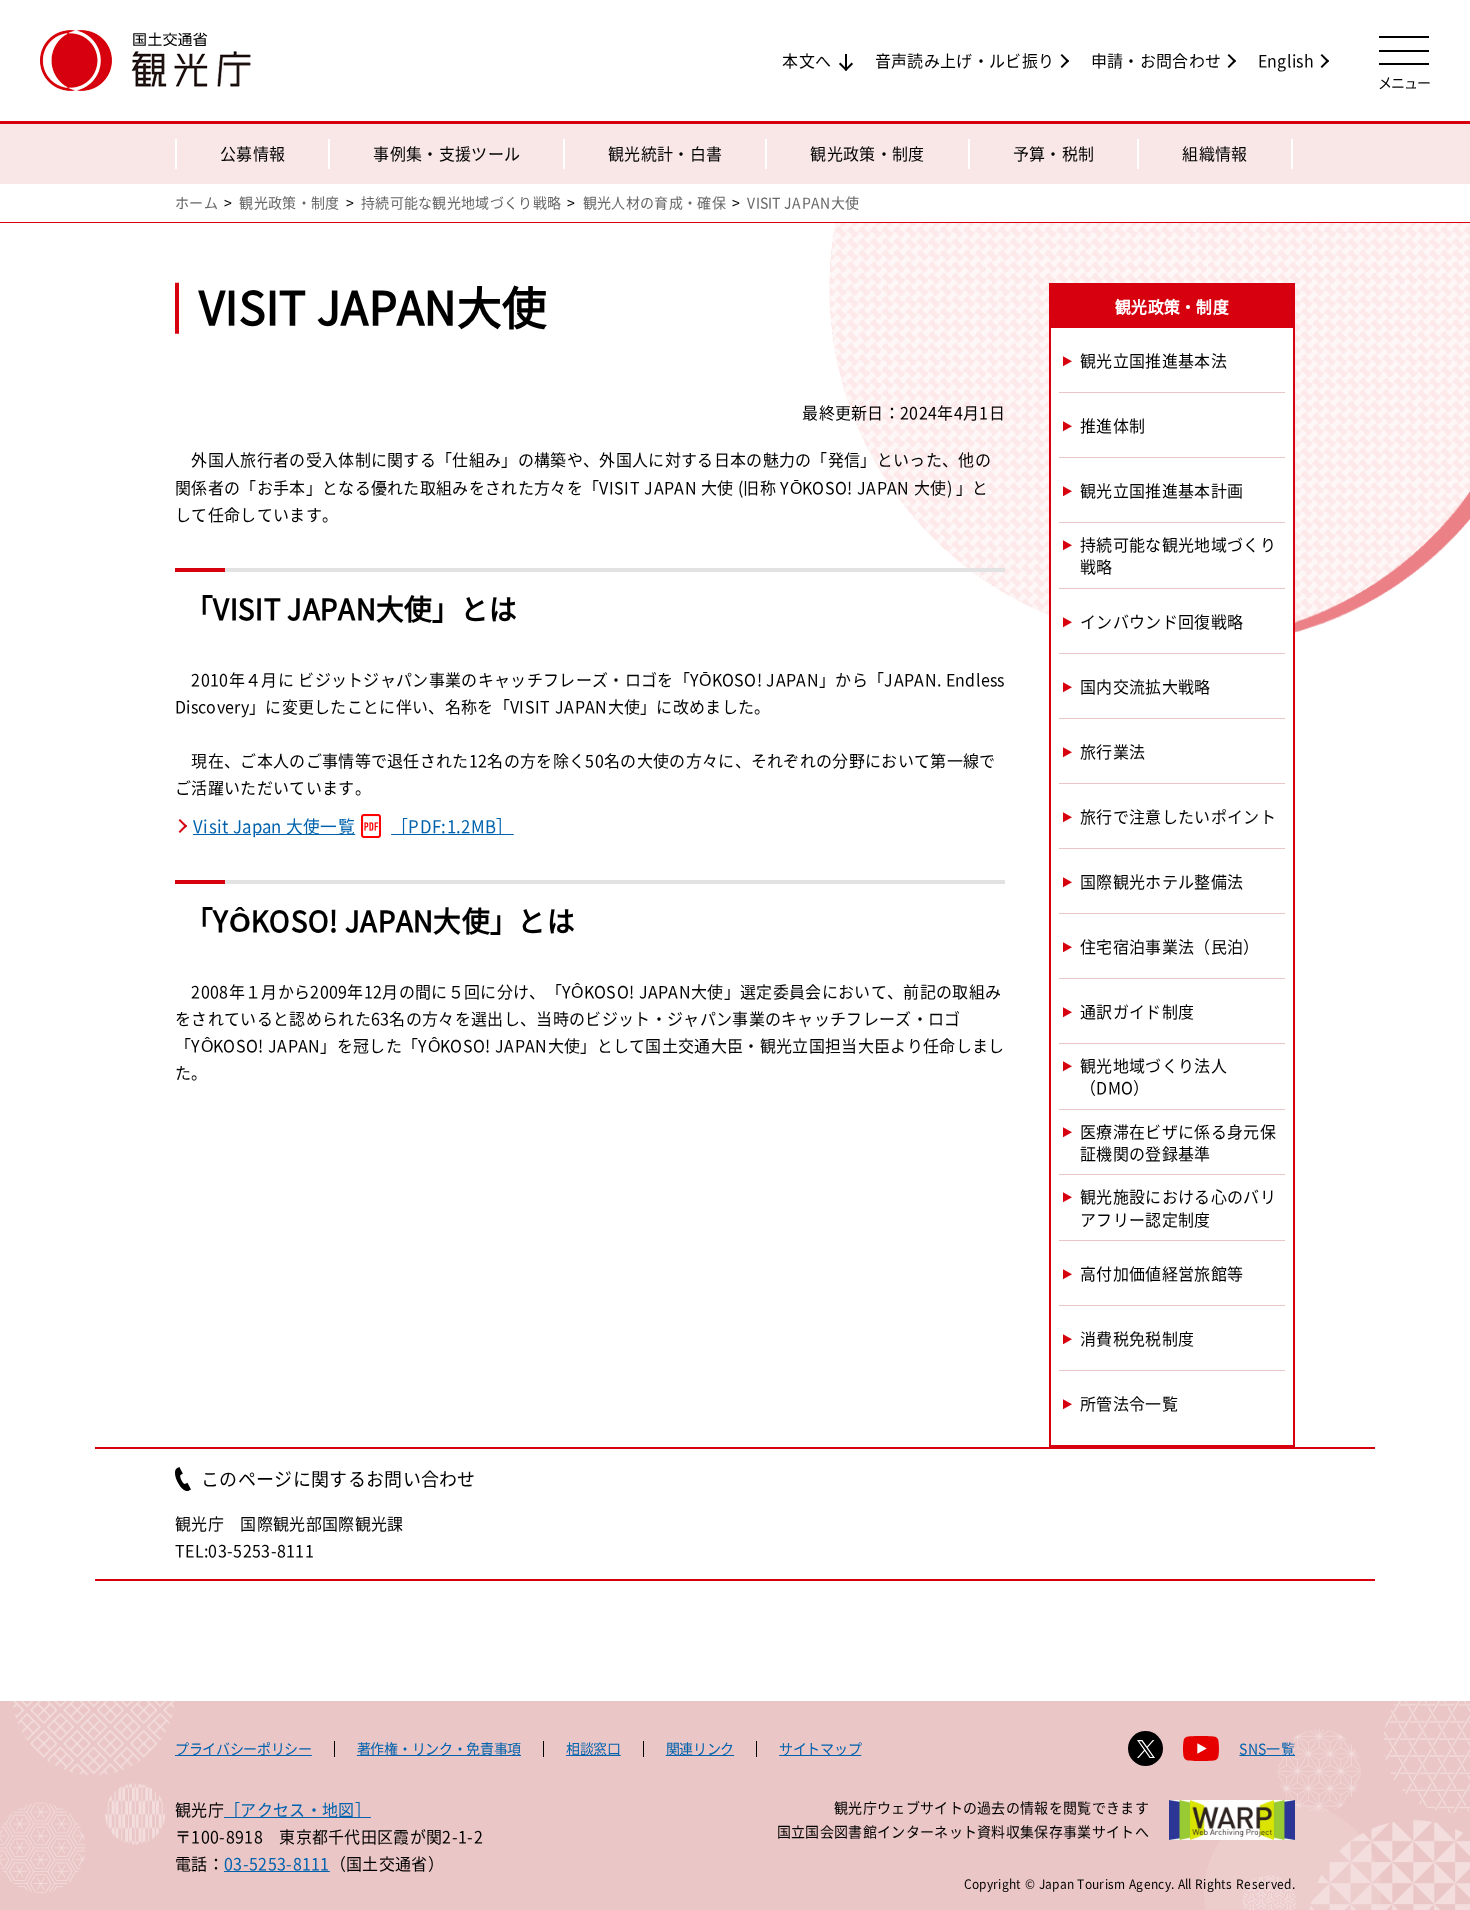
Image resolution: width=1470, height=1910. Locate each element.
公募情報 (252, 153)
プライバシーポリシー (243, 1748)
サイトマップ (820, 1748)
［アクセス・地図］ (297, 1809)
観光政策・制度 (867, 153)
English (1286, 60)
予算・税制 (1054, 153)
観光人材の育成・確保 (654, 202)
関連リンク (700, 1748)
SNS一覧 (1267, 1748)
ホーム (196, 202)
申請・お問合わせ (1156, 60)
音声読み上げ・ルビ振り (965, 60)
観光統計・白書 (665, 153)
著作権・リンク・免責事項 (439, 1748)
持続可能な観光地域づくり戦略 (461, 202)
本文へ (806, 60)
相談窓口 (593, 1748)
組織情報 (1214, 153)
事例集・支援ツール (446, 153)
